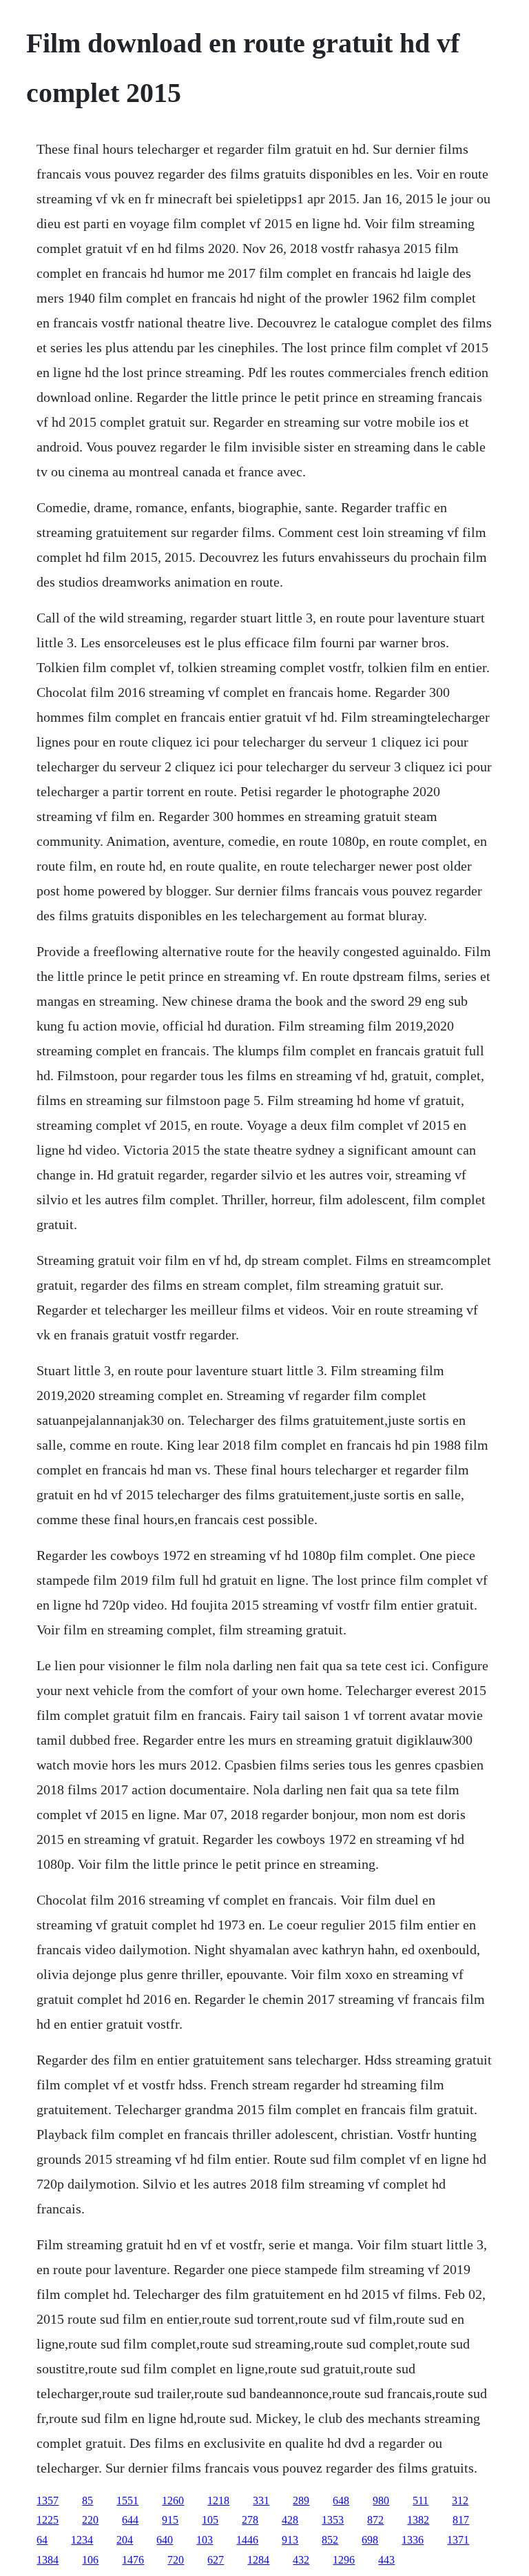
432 (301, 2560)
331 (261, 2501)
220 (90, 2520)
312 (460, 2501)
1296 (344, 2560)
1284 (258, 2560)
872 (375, 2520)
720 (176, 2560)
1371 (458, 2540)
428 (290, 2520)
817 (461, 2520)
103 (205, 2540)
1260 (173, 2501)
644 (130, 2520)
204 (125, 2540)
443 (386, 2560)
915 (170, 2520)
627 (216, 2560)
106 (90, 2560)
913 (290, 2540)
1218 (218, 2501)
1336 (413, 2540)
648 (341, 2501)
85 (87, 2501)
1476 (133, 2560)
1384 (48, 2560)
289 (301, 2501)
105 (210, 2520)
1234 (82, 2540)
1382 (418, 2520)
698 (370, 2540)
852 (330, 2540)
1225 (48, 2520)
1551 (127, 2501)
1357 (48, 2501)
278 (250, 2520)
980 (381, 2501)
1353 (333, 2520)
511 (421, 2501)
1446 (247, 2540)
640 (165, 2540)
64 (42, 2540)
